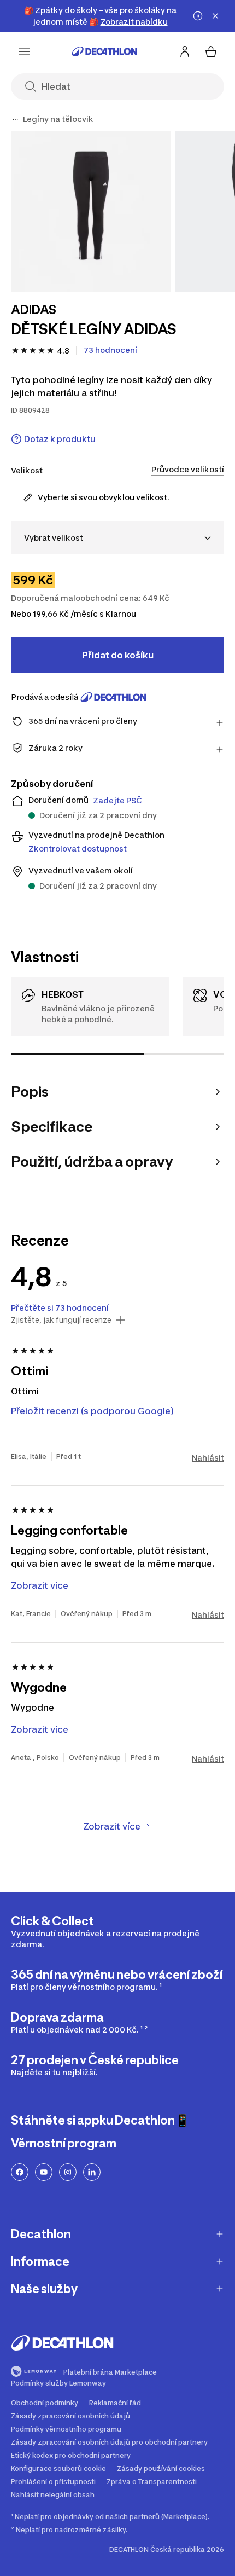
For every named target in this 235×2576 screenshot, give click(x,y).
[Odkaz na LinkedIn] (92, 2172)
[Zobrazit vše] (15, 119)
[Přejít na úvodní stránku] (104, 51)
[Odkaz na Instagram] (68, 2172)
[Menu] (24, 51)
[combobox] (117, 538)
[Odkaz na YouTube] (44, 2172)
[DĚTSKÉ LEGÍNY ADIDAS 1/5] (91, 212)
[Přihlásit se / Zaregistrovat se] (185, 51)
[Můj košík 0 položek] (211, 51)
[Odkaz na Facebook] (20, 2172)
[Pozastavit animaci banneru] (198, 16)
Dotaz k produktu (60, 439)
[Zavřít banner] (215, 16)
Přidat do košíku (118, 655)
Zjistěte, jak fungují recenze (61, 1320)
